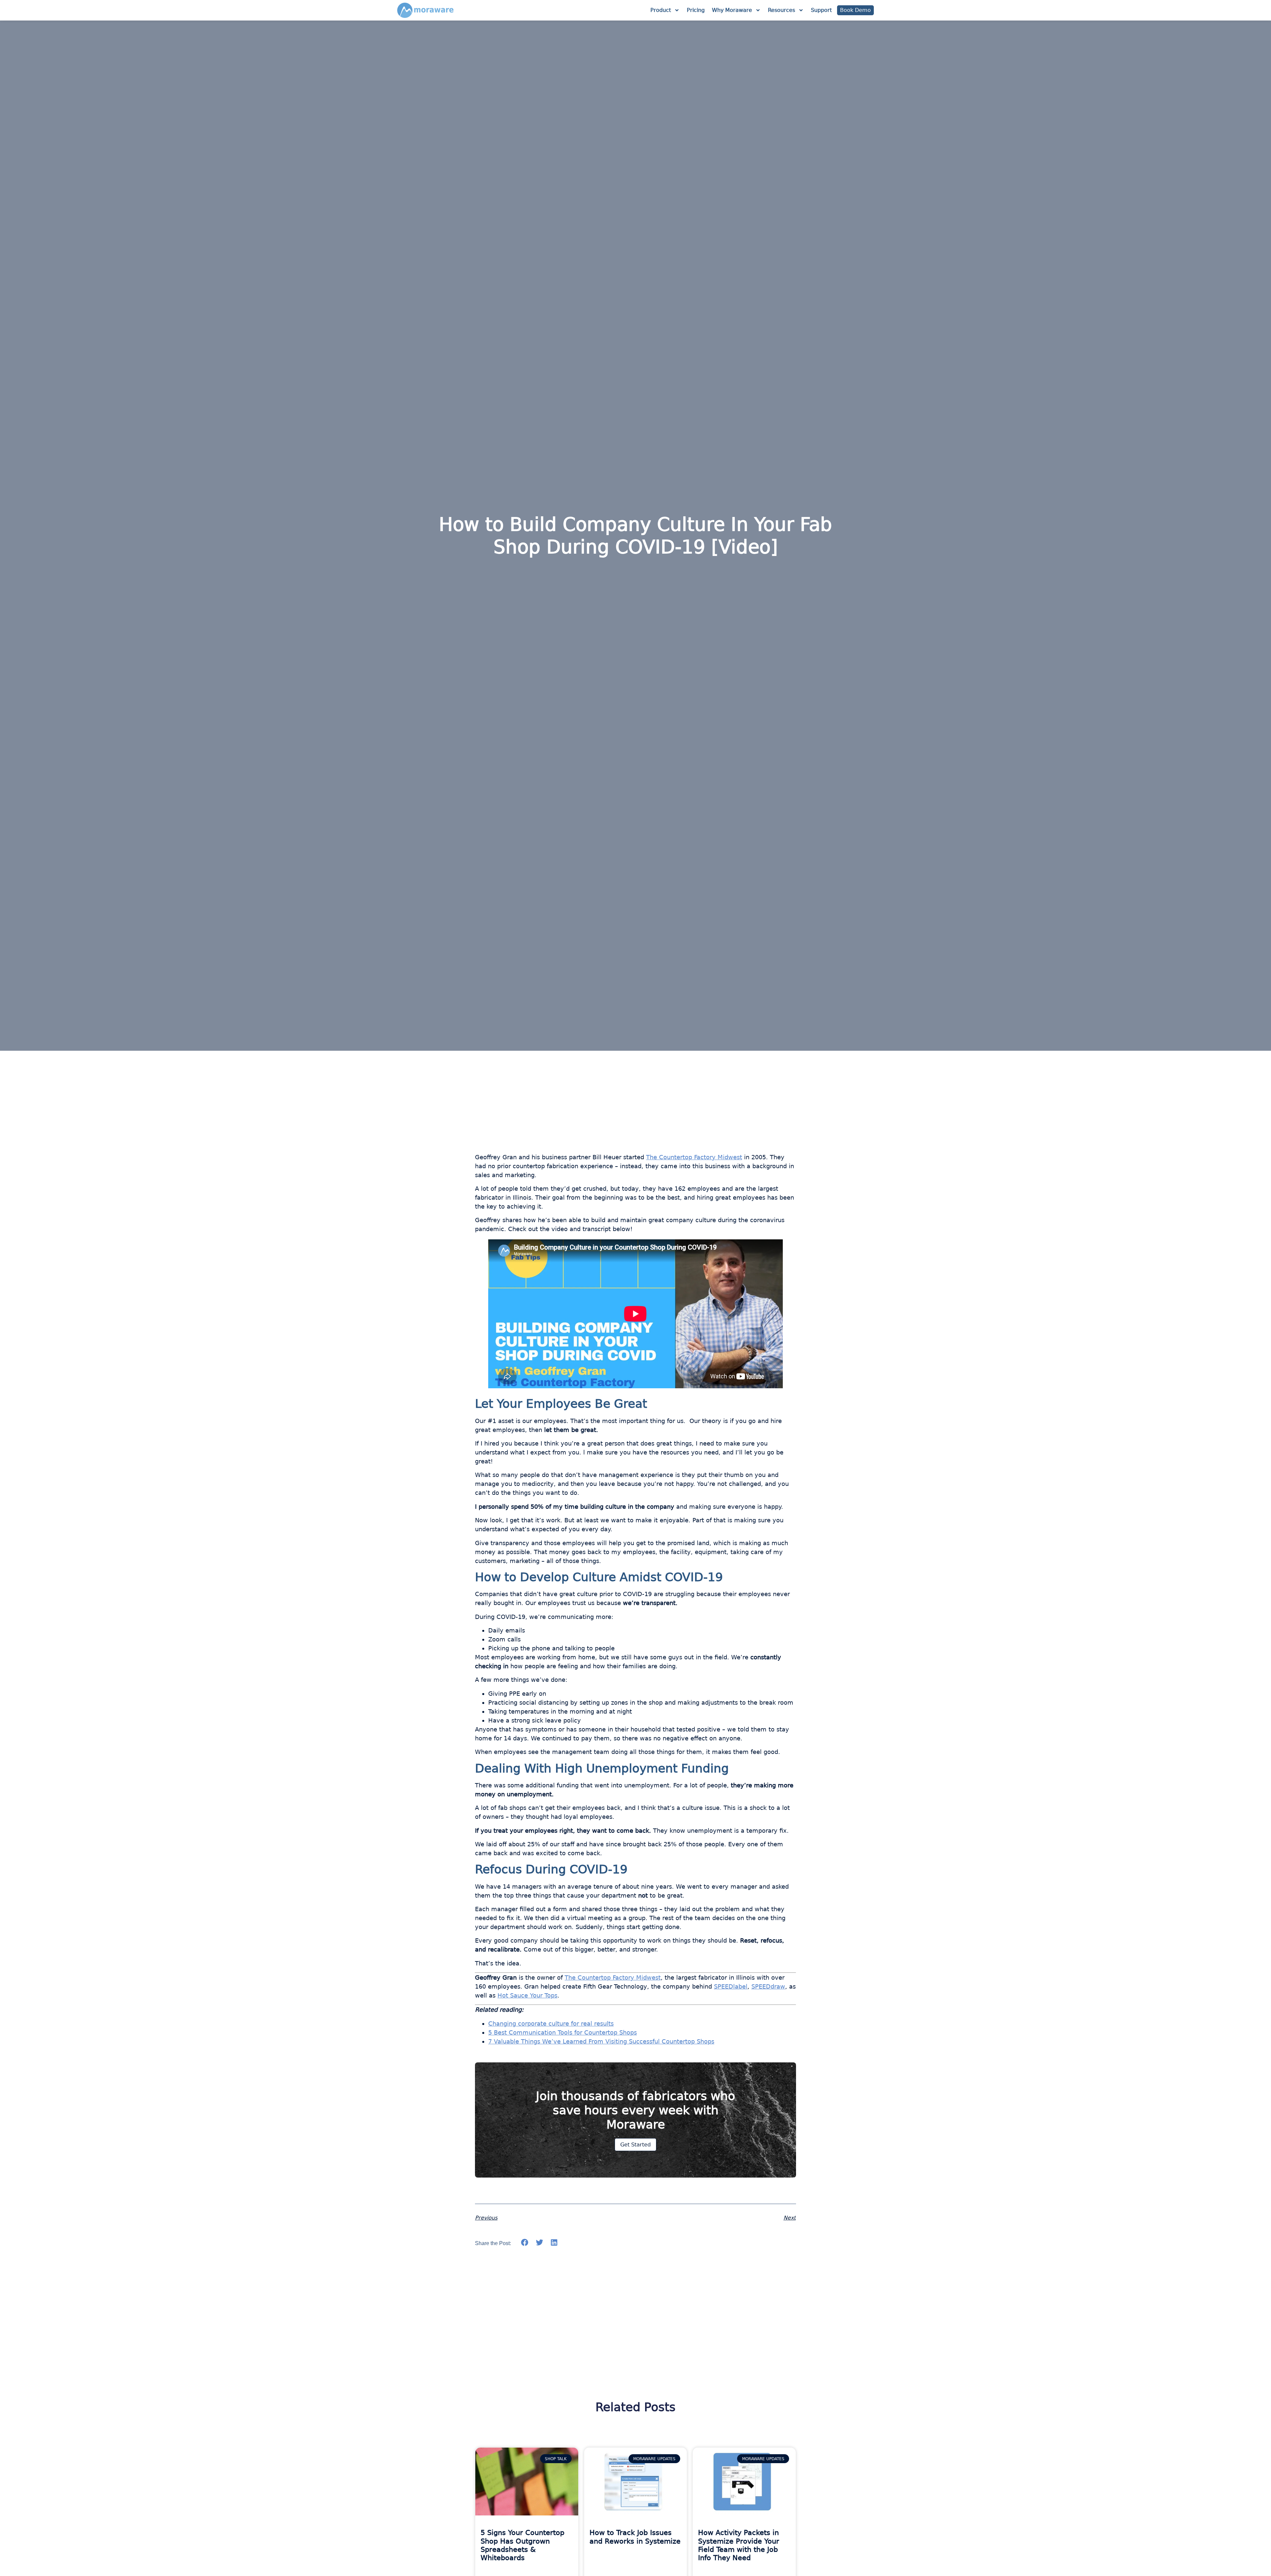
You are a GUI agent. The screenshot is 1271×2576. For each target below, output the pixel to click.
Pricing (696, 10)
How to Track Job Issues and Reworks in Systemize (635, 2537)
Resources (781, 10)
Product (661, 10)
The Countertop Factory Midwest (694, 1157)
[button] (525, 2242)
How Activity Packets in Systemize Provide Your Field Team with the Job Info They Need (739, 2545)
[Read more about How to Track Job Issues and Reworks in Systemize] (636, 2482)
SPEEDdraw (768, 1986)
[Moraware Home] (425, 10)
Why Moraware (732, 10)
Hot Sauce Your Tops (527, 1995)
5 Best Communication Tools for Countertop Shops (563, 2032)
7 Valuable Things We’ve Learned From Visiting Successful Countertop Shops (601, 2041)
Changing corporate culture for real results (551, 2024)
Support (821, 10)
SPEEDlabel (731, 1986)
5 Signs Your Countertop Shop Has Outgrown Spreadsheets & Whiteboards (522, 2545)
